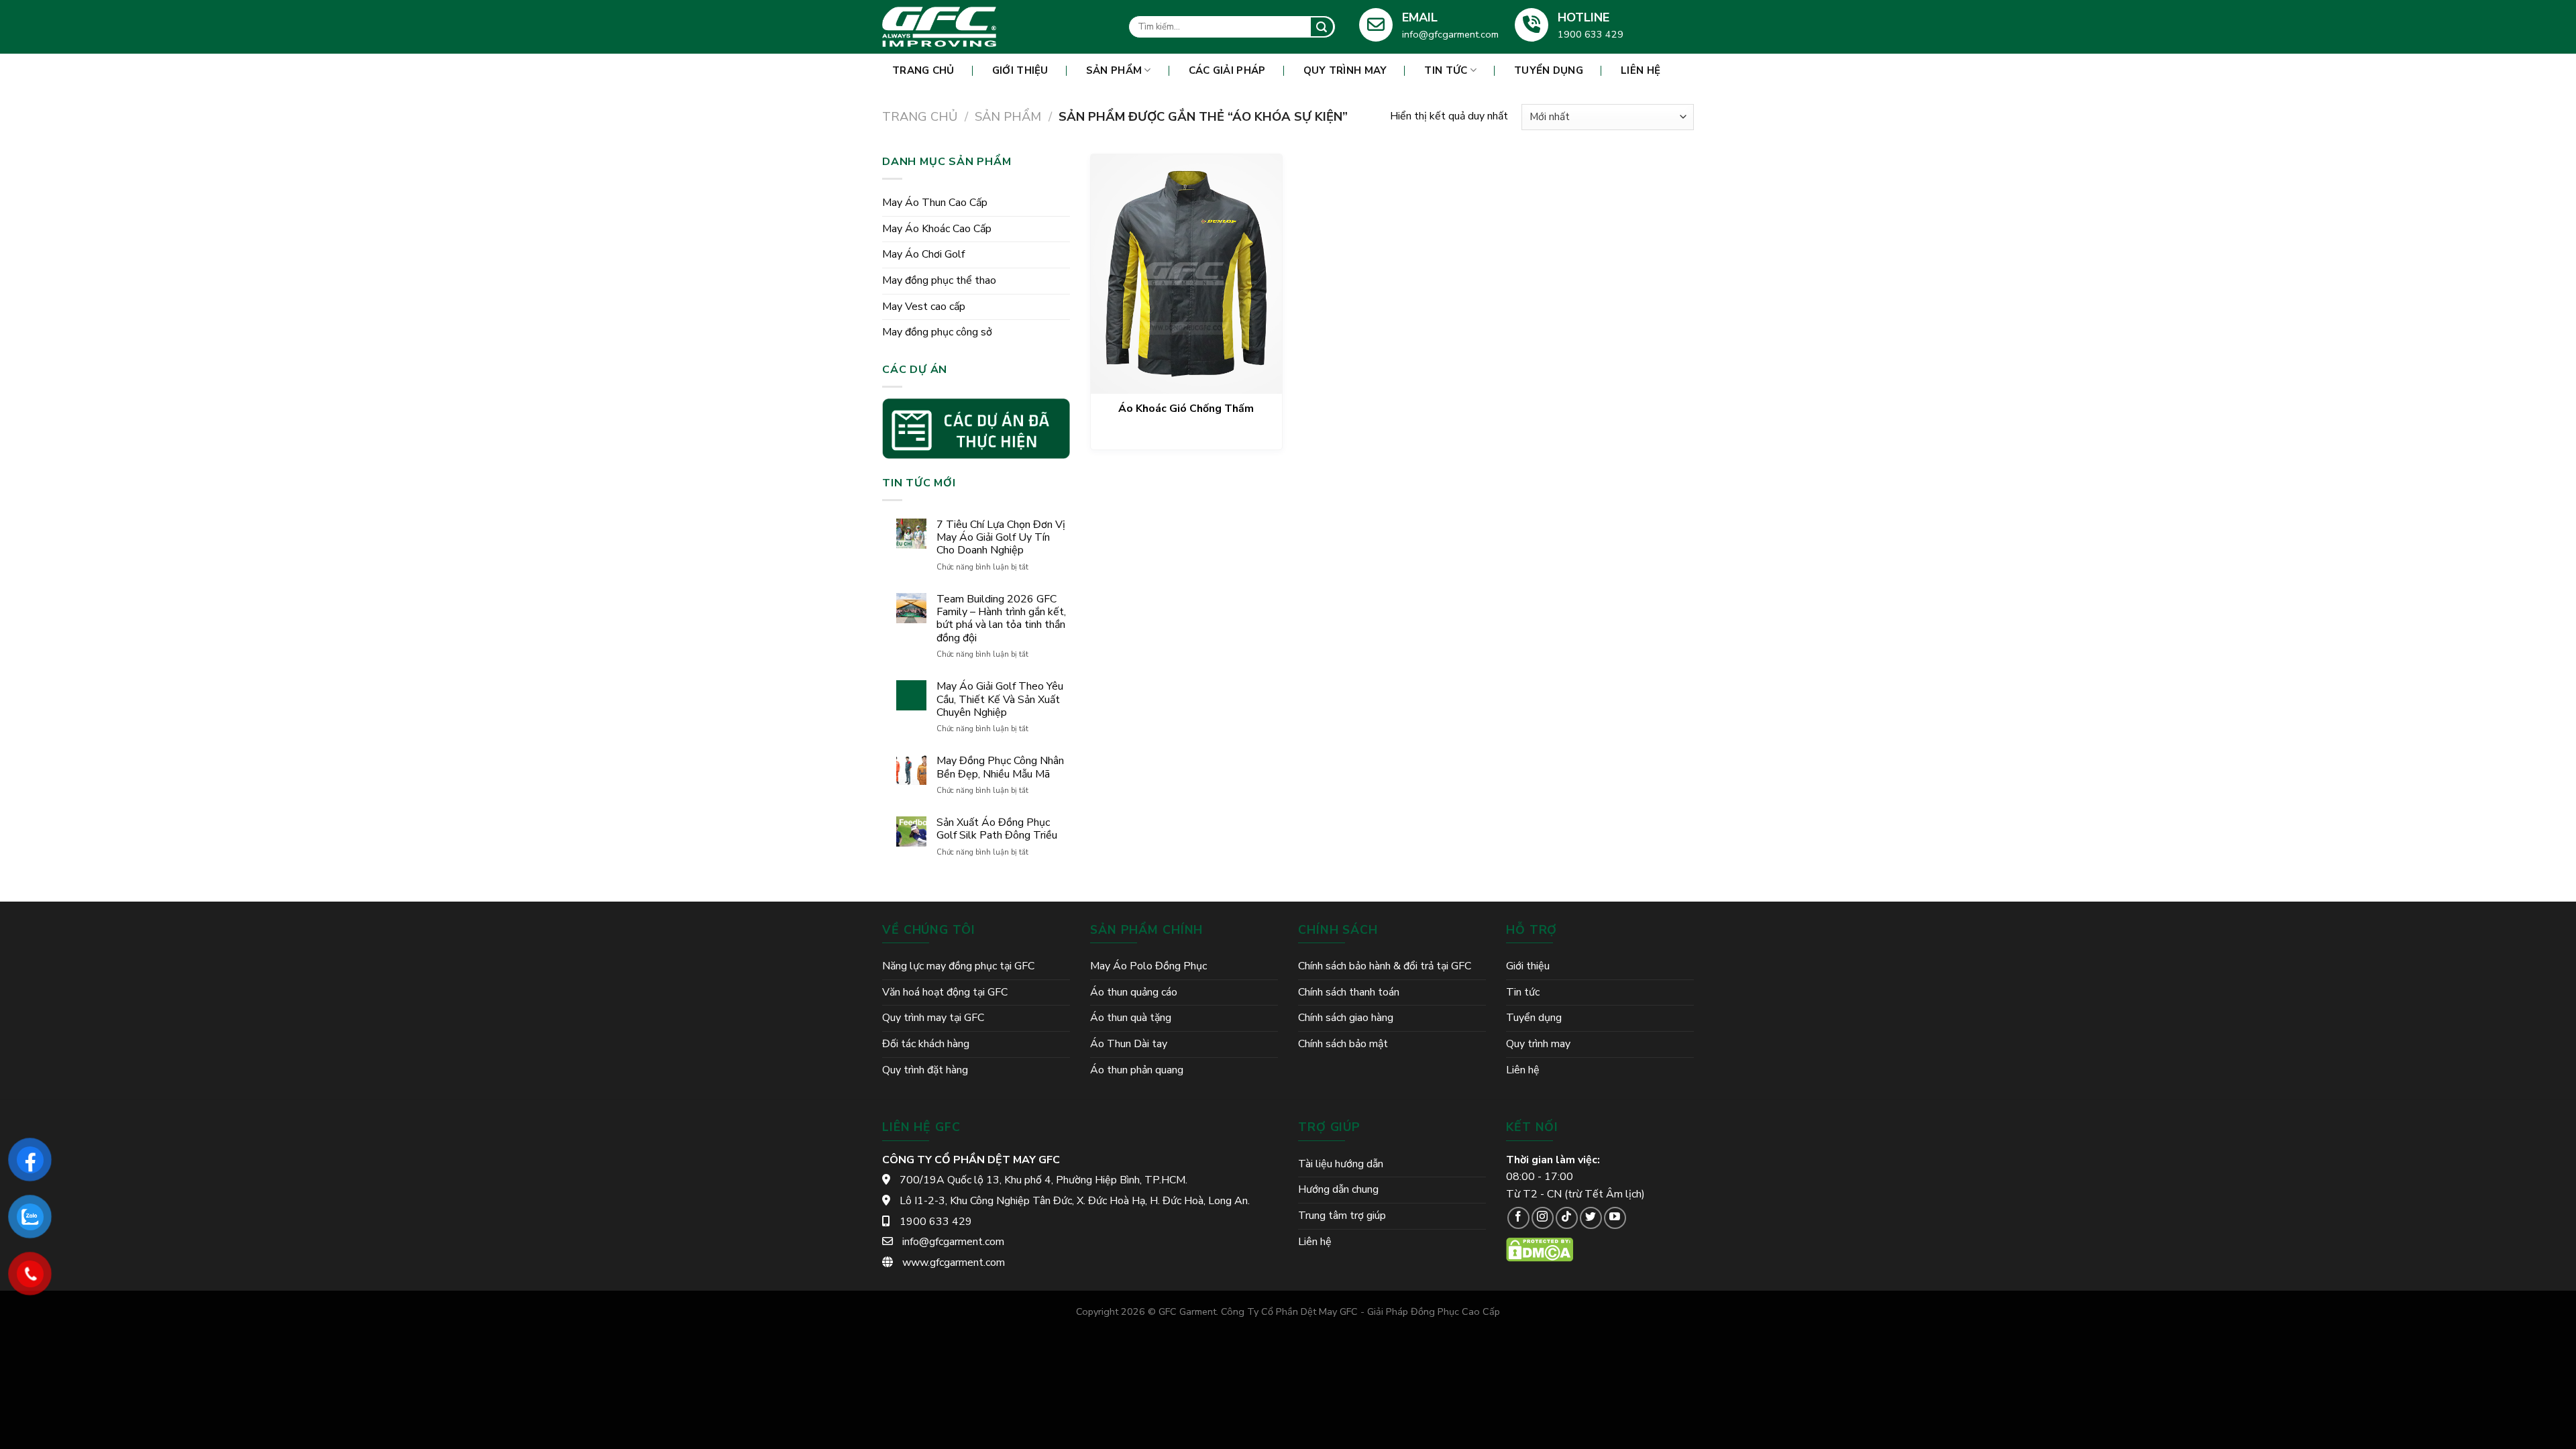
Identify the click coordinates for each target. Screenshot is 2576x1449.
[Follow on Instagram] (1543, 1218)
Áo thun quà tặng (1131, 1018)
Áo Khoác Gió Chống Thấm (1186, 409)
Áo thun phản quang (1137, 1070)
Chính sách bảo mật (1343, 1044)
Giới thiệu (1020, 70)
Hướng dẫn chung (1338, 1189)
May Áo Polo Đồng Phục (1148, 966)
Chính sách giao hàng (1346, 1018)
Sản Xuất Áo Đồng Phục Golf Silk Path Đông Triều (997, 829)
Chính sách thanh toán (1349, 992)
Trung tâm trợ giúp (1342, 1216)
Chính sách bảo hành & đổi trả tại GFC (1385, 966)
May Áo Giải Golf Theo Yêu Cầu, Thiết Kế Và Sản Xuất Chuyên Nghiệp (1000, 700)
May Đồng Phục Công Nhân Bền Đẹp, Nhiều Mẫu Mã (1000, 767)
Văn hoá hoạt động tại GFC (945, 992)
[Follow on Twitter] (1591, 1218)
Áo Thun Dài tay (1129, 1044)
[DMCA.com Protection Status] (1540, 1249)
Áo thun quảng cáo (1134, 992)
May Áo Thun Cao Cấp (935, 203)
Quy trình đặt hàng (925, 1070)
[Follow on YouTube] (1615, 1218)
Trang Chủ (923, 70)
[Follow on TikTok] (1567, 1218)
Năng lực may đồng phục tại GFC (958, 966)
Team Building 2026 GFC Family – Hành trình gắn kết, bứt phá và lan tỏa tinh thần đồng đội (1001, 619)
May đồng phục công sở (937, 332)
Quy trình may (1345, 70)
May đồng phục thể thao (939, 280)
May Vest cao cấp (924, 307)
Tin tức (1446, 70)
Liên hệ (1641, 70)
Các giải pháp (1227, 70)
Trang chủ (920, 116)
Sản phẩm (1114, 70)
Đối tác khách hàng (926, 1044)
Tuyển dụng (1549, 70)
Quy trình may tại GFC (933, 1018)
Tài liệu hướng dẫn (1341, 1164)
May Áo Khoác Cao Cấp (937, 229)
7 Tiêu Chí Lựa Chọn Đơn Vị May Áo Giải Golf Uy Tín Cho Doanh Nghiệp (1001, 538)
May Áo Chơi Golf (923, 254)
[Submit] (1322, 27)
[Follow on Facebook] (1518, 1218)
